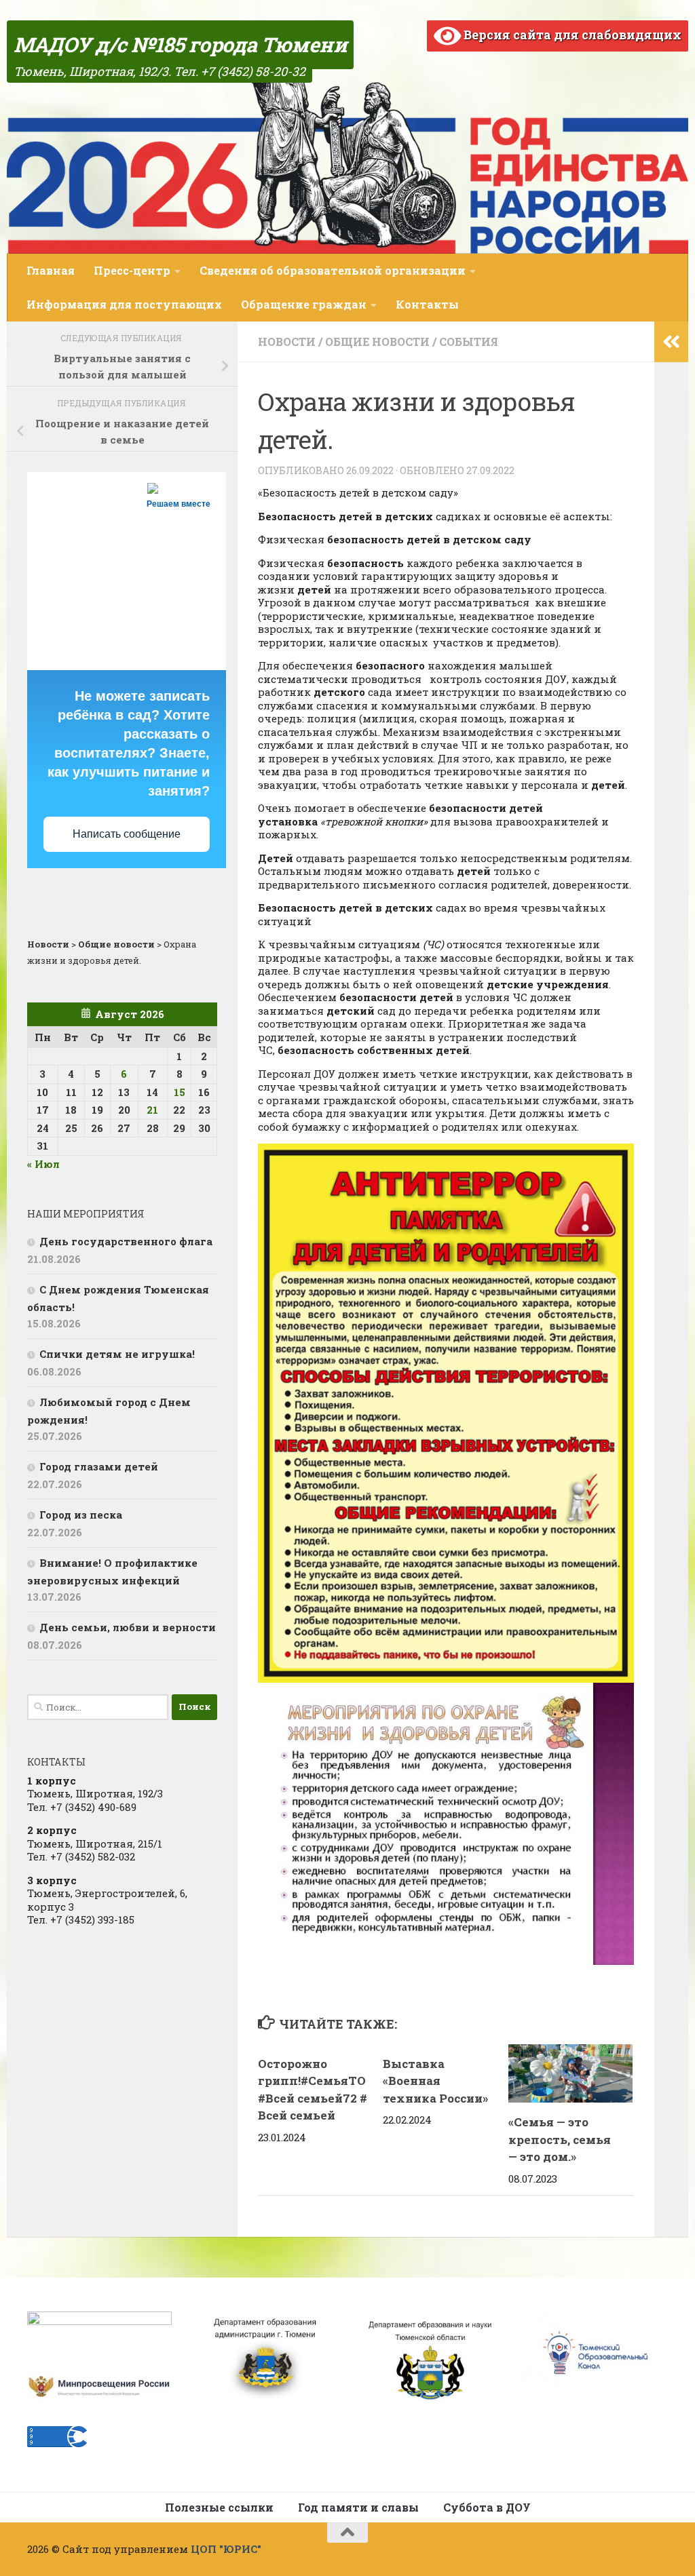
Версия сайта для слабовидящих (571, 35)
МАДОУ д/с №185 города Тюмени (180, 44)
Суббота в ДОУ (487, 2507)
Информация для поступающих (124, 304)
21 (152, 1110)
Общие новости (377, 341)
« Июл (43, 1164)
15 (180, 1092)
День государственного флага (126, 1241)
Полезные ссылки (219, 2507)
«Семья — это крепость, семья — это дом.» (560, 2139)
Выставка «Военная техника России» (435, 2081)
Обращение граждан (304, 304)
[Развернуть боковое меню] (671, 342)
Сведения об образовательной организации (333, 270)
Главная (51, 270)
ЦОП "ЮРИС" (226, 2549)
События (469, 341)
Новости (287, 341)
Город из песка (81, 1515)
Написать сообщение (127, 834)
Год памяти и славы (358, 2507)
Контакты (427, 304)
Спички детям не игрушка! (117, 1354)
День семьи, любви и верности (128, 1627)
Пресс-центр (132, 270)
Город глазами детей (99, 1466)
